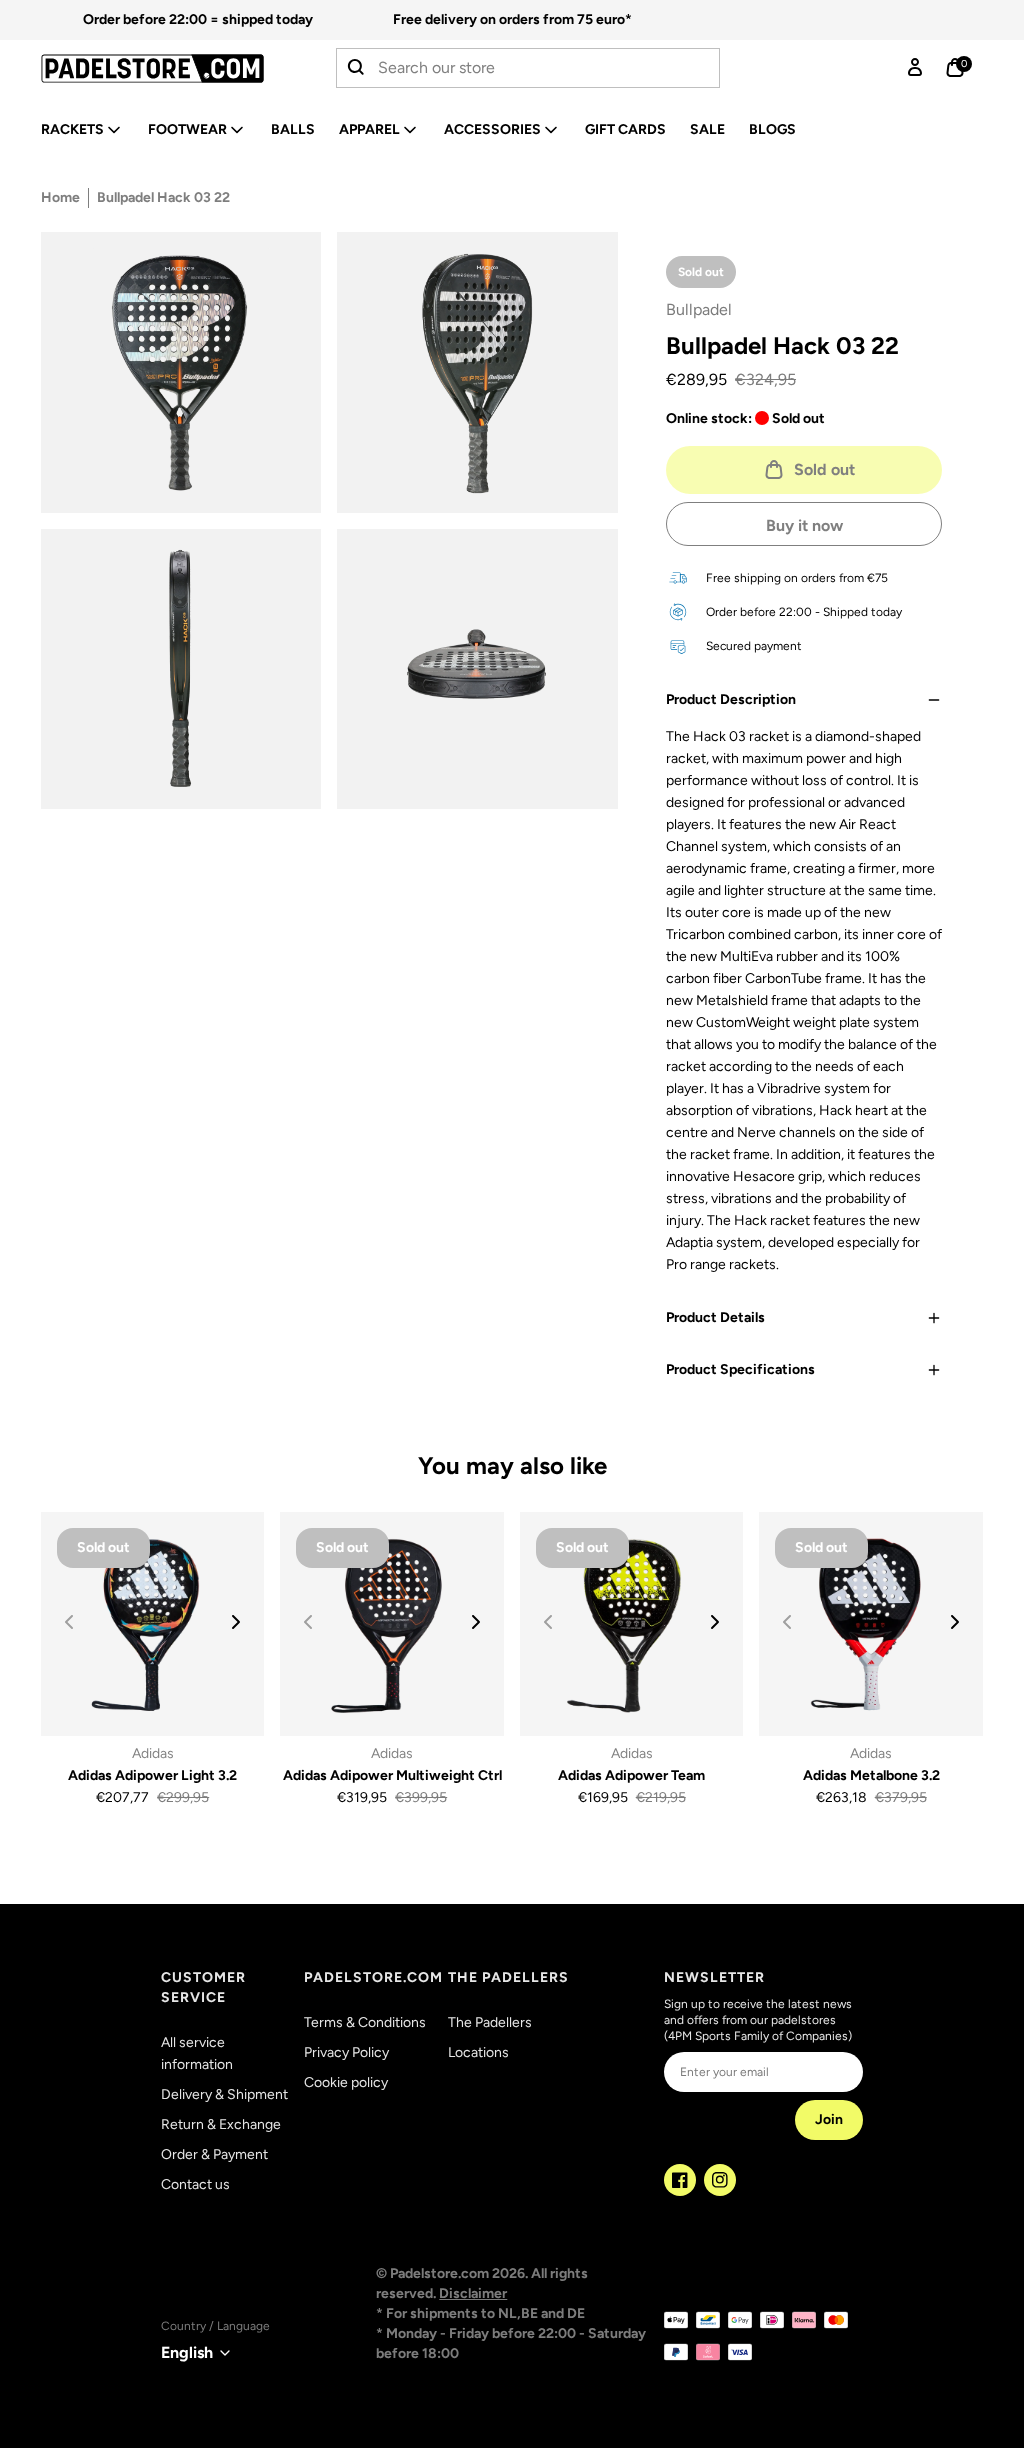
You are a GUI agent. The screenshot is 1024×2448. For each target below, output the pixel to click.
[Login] (915, 68)
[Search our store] (357, 68)
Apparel (369, 129)
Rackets (72, 129)
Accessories (492, 129)
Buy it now (804, 525)
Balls (293, 129)
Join (829, 2119)
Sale (707, 129)
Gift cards (625, 129)
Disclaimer (473, 2293)
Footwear (187, 129)
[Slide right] (236, 1622)
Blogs (772, 129)
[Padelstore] (152, 68)
